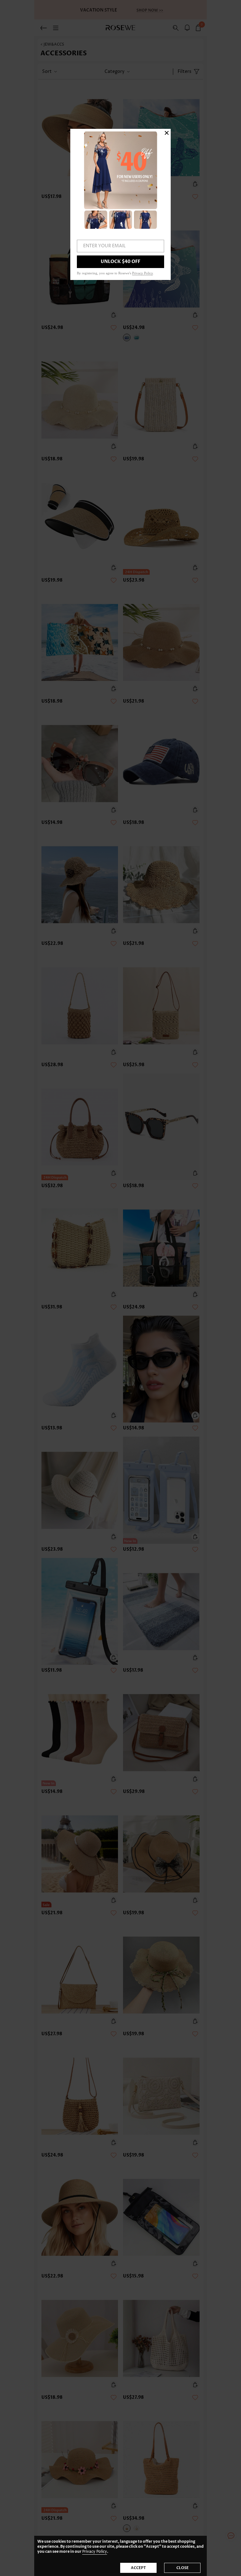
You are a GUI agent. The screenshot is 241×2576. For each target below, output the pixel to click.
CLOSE (182, 2568)
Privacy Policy (95, 2552)
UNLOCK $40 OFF (120, 262)
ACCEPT (138, 2568)
